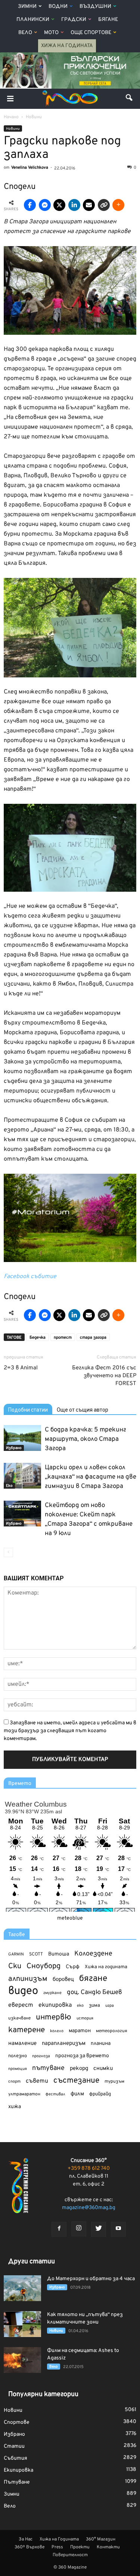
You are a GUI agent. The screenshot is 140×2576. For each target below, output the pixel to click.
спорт (14, 2082)
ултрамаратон (24, 2094)
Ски (15, 1967)
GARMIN (16, 1955)
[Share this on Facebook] (30, 205)
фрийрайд (100, 2094)
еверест (21, 2005)
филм (77, 2094)
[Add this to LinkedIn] (74, 205)
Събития (15, 2458)
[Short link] (104, 205)
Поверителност (70, 2555)
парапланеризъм (64, 2044)
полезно (18, 2056)
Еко (9, 1486)
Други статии (32, 2262)
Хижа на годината (106, 1967)
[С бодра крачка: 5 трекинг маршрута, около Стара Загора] (22, 1438)
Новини (13, 129)
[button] (130, 99)
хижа (15, 2107)
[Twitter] (99, 2229)
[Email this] (89, 205)
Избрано (14, 1448)
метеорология (112, 2031)
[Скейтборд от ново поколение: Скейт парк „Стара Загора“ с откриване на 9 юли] (22, 1514)
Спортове (17, 2422)
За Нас (26, 2539)
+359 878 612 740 (89, 2168)
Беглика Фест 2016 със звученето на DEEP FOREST (104, 1376)
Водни (58, 7)
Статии (14, 2446)
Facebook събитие (30, 1277)
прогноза (41, 2056)
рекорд (79, 2069)
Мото (51, 33)
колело (57, 2031)
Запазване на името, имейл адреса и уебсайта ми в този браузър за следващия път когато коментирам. (70, 1731)
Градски (74, 20)
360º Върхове (29, 2547)
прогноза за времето (82, 2056)
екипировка (55, 2005)
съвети (37, 2081)
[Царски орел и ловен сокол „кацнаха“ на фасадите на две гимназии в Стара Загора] (22, 1476)
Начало (11, 117)
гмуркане (52, 1993)
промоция (18, 2069)
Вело (25, 33)
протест (63, 1338)
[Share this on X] (59, 205)
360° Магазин (101, 2539)
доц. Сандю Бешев (94, 1992)
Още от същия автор (83, 1410)
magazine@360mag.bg (89, 2208)
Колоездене (93, 1954)
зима (94, 2005)
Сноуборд (43, 1967)
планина (101, 2044)
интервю (54, 2018)
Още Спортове (91, 33)
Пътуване (17, 2482)
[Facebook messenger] (45, 205)
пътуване (48, 2068)
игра (110, 2006)
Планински (33, 20)
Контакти (108, 2547)
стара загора (93, 1338)
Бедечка (38, 1338)
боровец (63, 1979)
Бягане (108, 20)
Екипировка (18, 2470)
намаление (22, 2044)
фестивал (55, 2094)
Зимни (27, 7)
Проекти (80, 2547)
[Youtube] (118, 2229)
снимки (103, 2069)
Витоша (59, 1954)
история (85, 2018)
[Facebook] (59, 2229)
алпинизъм (28, 1979)
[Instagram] (79, 2229)
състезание (76, 2081)
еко (80, 2006)
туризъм (114, 2082)
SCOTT (36, 1954)
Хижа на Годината (67, 46)
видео (23, 1991)
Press (57, 2547)
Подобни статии (28, 1410)
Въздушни (95, 7)
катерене (27, 2030)
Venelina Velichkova (30, 168)
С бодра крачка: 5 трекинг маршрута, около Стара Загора (85, 1439)
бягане (93, 1979)
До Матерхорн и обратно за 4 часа (91, 2279)
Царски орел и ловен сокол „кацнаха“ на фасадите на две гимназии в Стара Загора (91, 1477)
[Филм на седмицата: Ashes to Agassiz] (22, 2360)
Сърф (73, 1967)
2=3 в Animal (21, 1368)
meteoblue (70, 1918)
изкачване (19, 2018)
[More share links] (118, 205)
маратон (80, 2031)
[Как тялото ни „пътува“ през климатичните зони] (22, 2324)
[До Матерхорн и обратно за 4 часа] (22, 2288)
